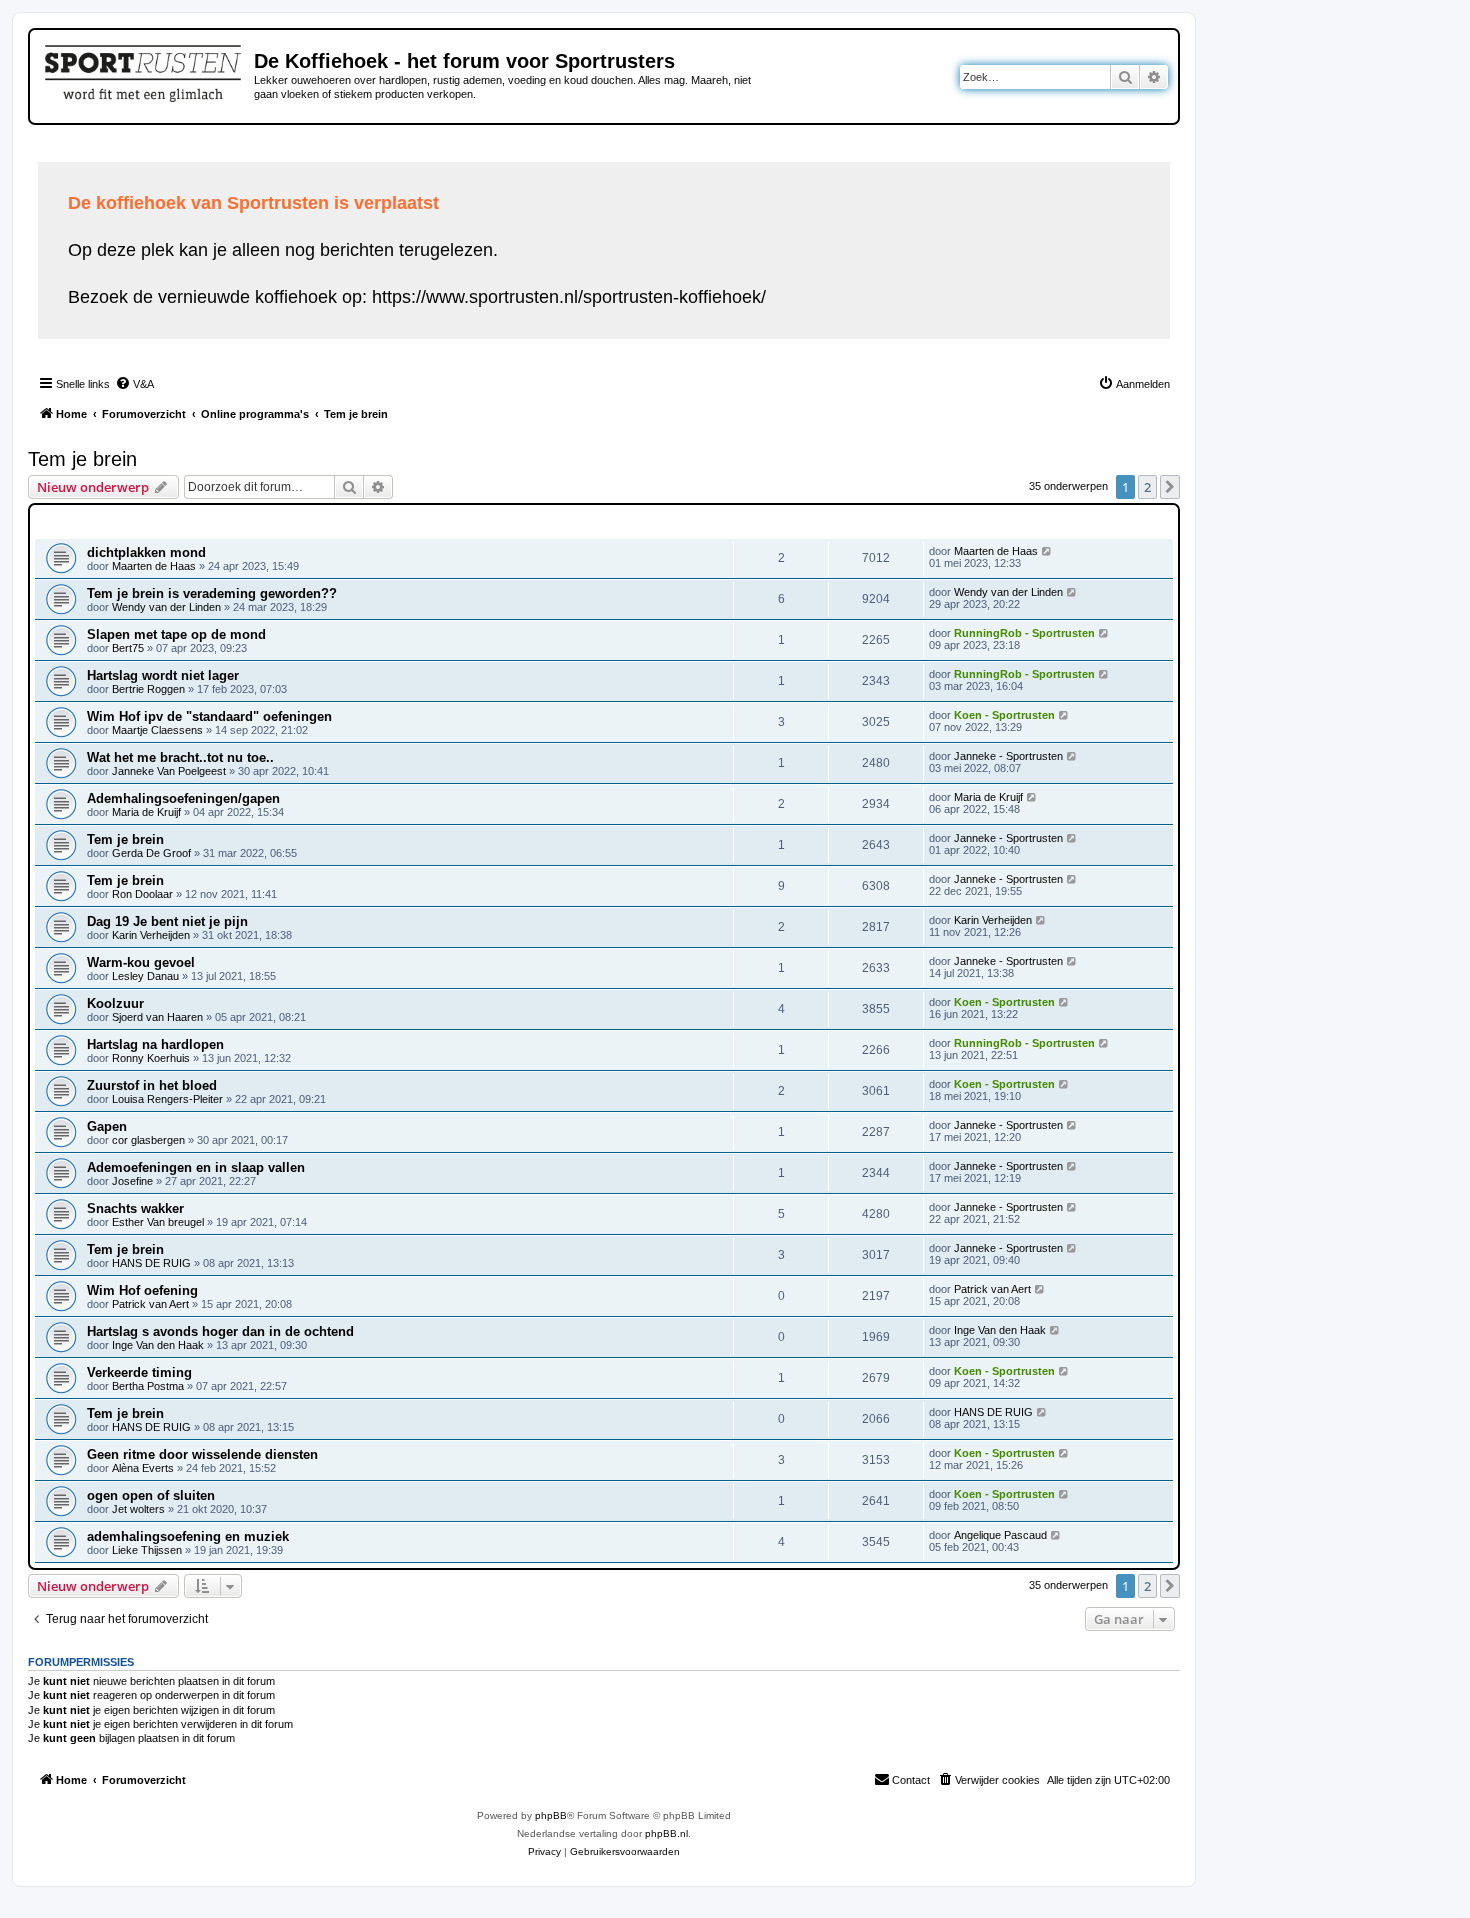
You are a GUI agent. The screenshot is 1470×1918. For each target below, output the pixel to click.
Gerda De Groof (151, 853)
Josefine (132, 1181)
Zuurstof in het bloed (152, 1085)
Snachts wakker (135, 1208)
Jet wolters (138, 1509)
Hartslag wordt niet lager (163, 675)
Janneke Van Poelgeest (169, 771)
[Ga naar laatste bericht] (1047, 551)
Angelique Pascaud (1000, 1535)
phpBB (551, 1815)
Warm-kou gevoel (141, 962)
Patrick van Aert (150, 1304)
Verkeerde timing (139, 1372)
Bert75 (128, 648)
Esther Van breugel (158, 1222)
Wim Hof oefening (142, 1290)
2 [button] (1147, 487)
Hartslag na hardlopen (155, 1044)
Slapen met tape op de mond (176, 634)
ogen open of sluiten (151, 1495)
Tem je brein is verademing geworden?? (212, 593)
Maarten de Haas (154, 566)
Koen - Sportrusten (1004, 715)
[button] (1170, 487)
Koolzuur (115, 1003)
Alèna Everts (143, 1468)
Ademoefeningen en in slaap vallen (196, 1167)
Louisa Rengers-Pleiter (167, 1099)
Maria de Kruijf (146, 812)
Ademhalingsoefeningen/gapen (183, 798)
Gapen (107, 1126)
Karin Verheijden (151, 935)
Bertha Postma (148, 1386)
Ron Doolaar (142, 894)
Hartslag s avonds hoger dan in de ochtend (220, 1331)
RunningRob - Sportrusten (1024, 633)
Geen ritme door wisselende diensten (202, 1454)
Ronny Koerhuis (151, 1058)
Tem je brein (82, 459)
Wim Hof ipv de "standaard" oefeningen (209, 716)
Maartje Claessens (157, 730)
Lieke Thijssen (147, 1550)
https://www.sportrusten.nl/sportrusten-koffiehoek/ (569, 297)
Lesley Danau (145, 976)
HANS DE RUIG (151, 1263)
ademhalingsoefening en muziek (188, 1536)
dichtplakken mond (146, 552)
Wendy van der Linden (166, 607)
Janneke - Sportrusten (1008, 756)
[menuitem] (134, 384)
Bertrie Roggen (148, 689)
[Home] (144, 70)
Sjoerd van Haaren (157, 1017)
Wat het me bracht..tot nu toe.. (180, 757)
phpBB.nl (666, 1833)
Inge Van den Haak (158, 1345)
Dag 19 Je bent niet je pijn (167, 921)
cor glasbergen (148, 1140)
